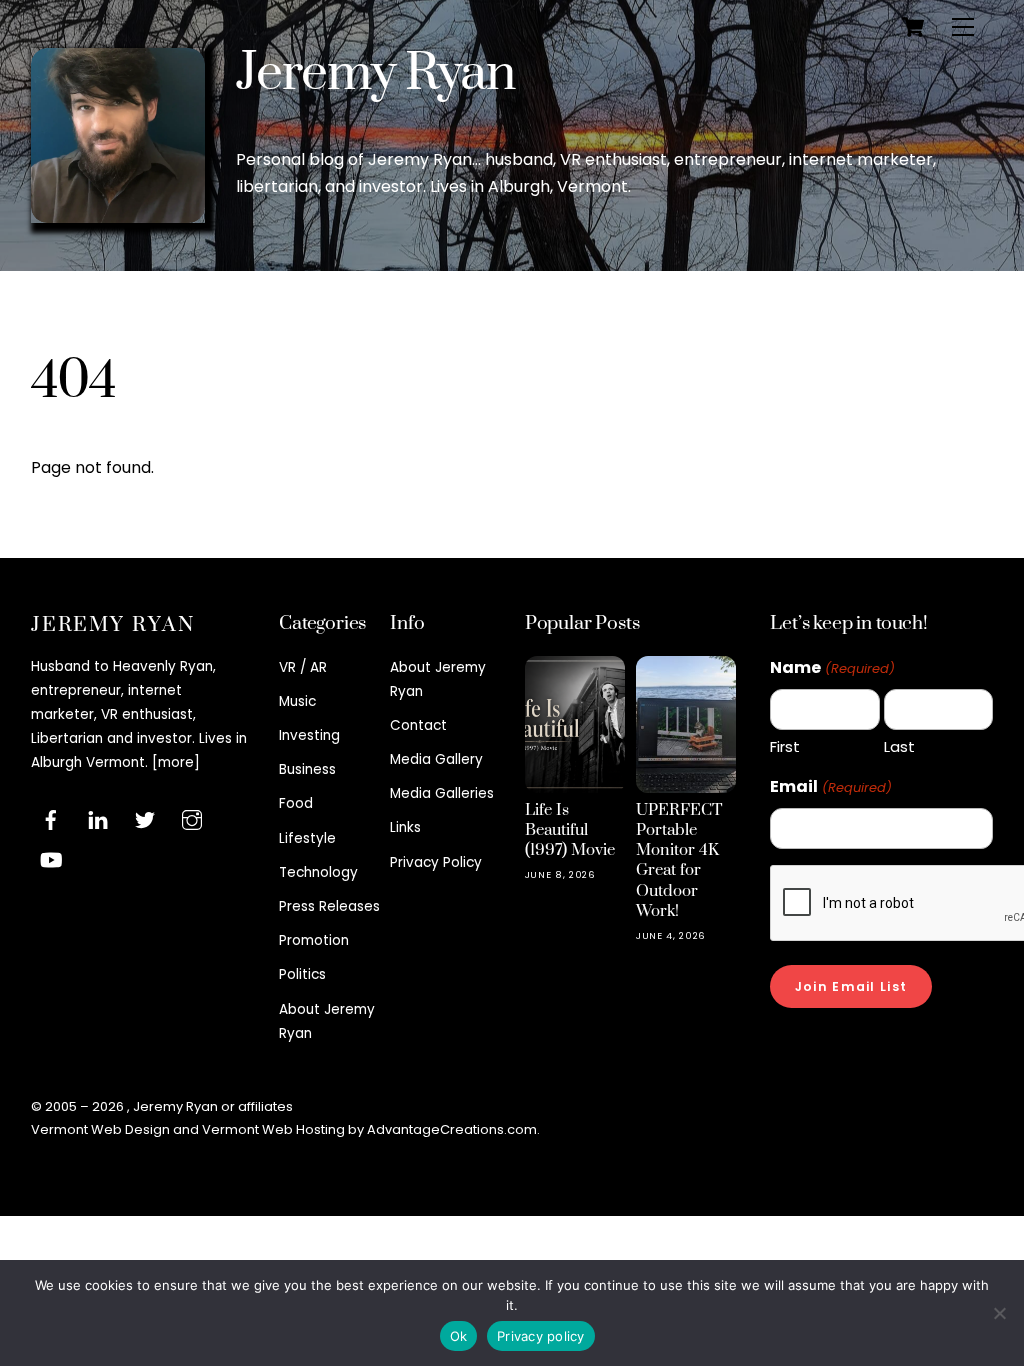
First (785, 746)
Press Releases (329, 906)
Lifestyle (307, 838)
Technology (318, 872)
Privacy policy (541, 1336)
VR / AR (303, 667)
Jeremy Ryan (375, 73)
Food (296, 803)
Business (307, 769)
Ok (459, 1336)
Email (830, 786)
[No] (999, 1313)
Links (405, 827)
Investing (309, 735)
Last (899, 746)
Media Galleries (442, 793)
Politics (302, 974)
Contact (418, 725)
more (176, 762)
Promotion (314, 940)
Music (297, 701)
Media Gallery (436, 759)
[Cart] (913, 27)
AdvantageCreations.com (452, 1129)
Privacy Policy (436, 862)
